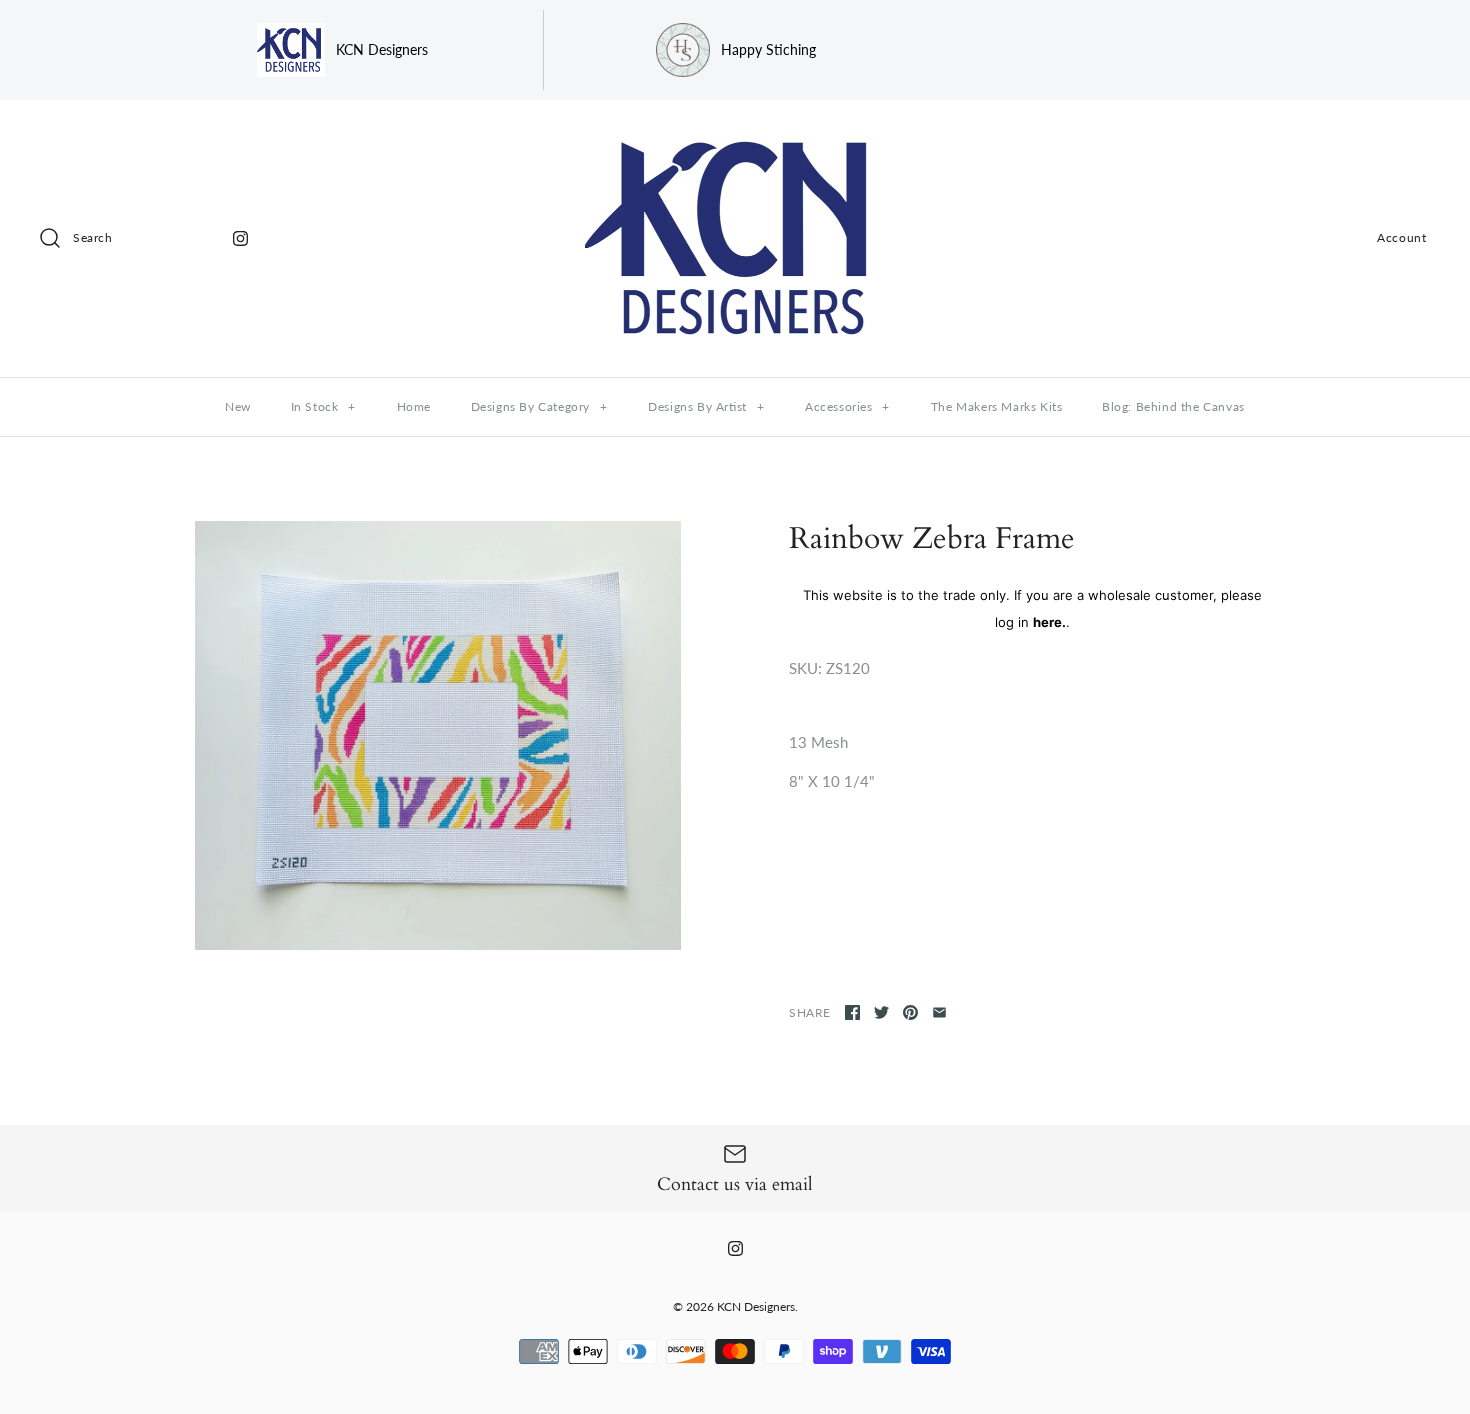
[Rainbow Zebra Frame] (438, 735)
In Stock (323, 406)
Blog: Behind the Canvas (1173, 406)
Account (1401, 237)
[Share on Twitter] (881, 1012)
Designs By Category (539, 406)
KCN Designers (756, 1306)
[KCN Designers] (735, 132)
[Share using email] (939, 1012)
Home (414, 406)
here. (1049, 622)
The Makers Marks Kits (997, 406)
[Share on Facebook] (852, 1012)
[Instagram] (240, 238)
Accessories (847, 406)
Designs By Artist (706, 406)
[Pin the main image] (910, 1012)
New (238, 406)
